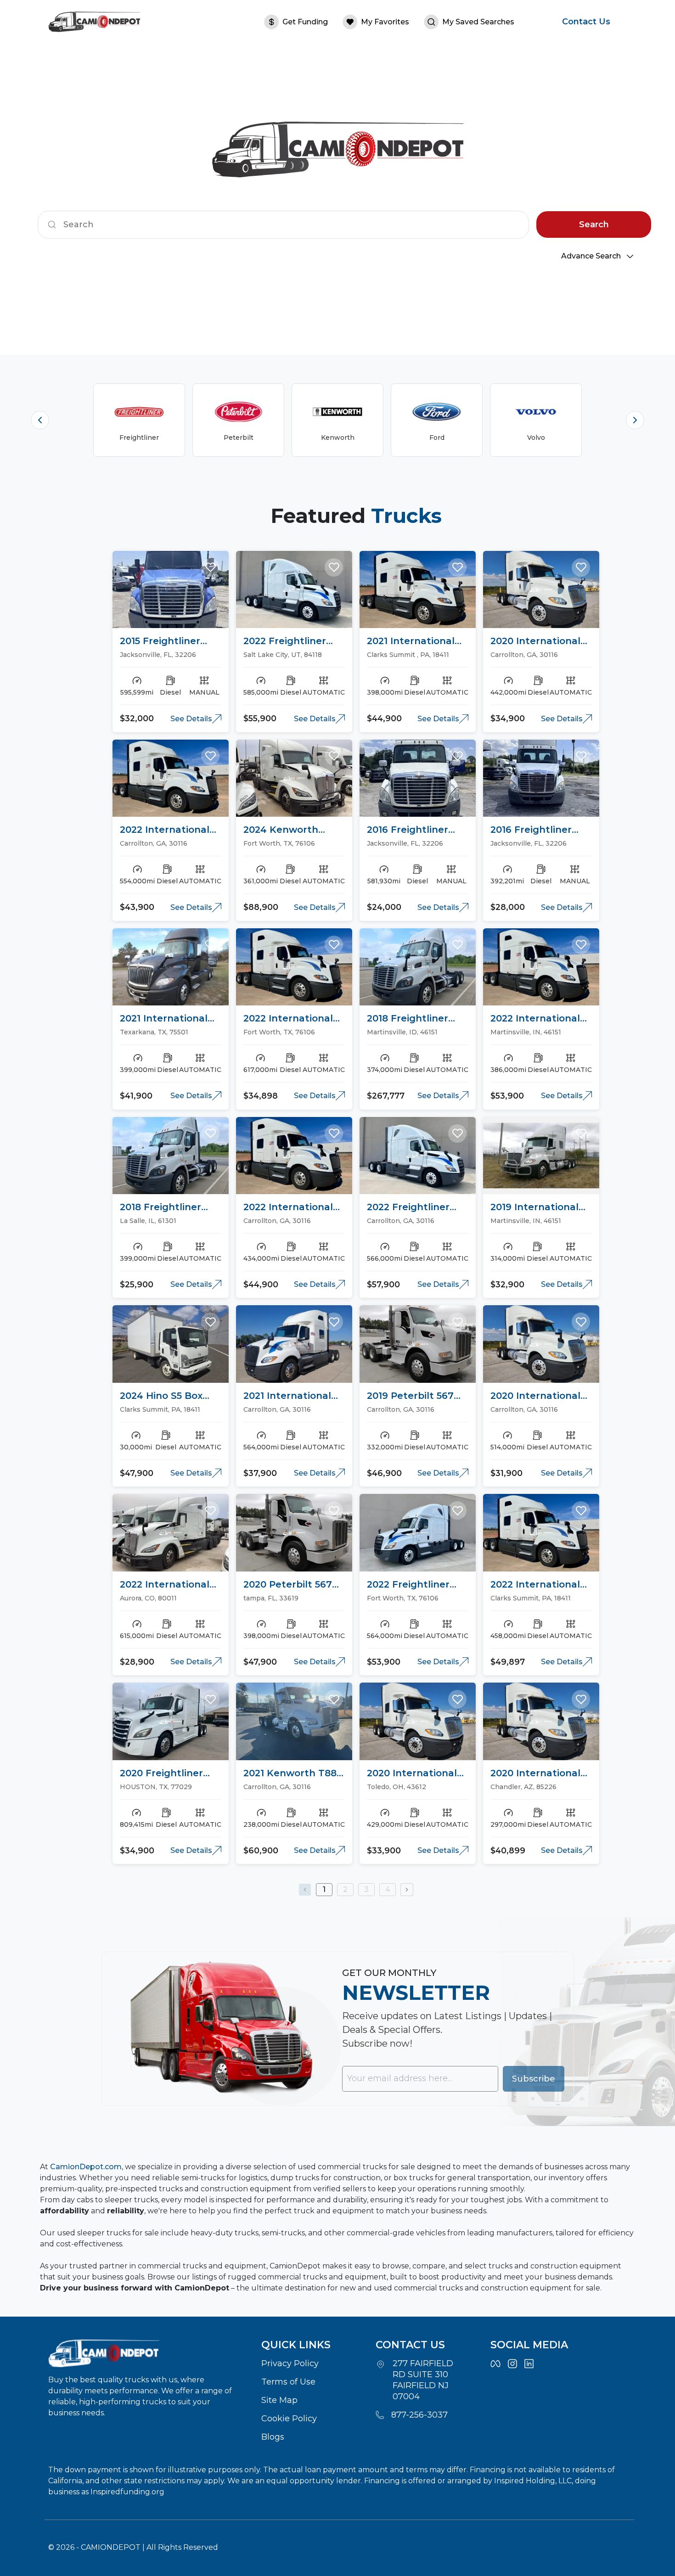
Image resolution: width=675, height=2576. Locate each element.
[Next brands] (635, 420)
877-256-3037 (419, 2415)
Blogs (273, 2437)
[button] (210, 567)
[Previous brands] (40, 420)
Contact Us (586, 22)
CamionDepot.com (86, 2167)
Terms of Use (288, 2382)
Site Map (279, 2400)
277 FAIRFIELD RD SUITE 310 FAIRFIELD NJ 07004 (423, 2380)
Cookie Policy (289, 2419)
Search (594, 224)
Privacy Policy (290, 2363)
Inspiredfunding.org (127, 2492)
